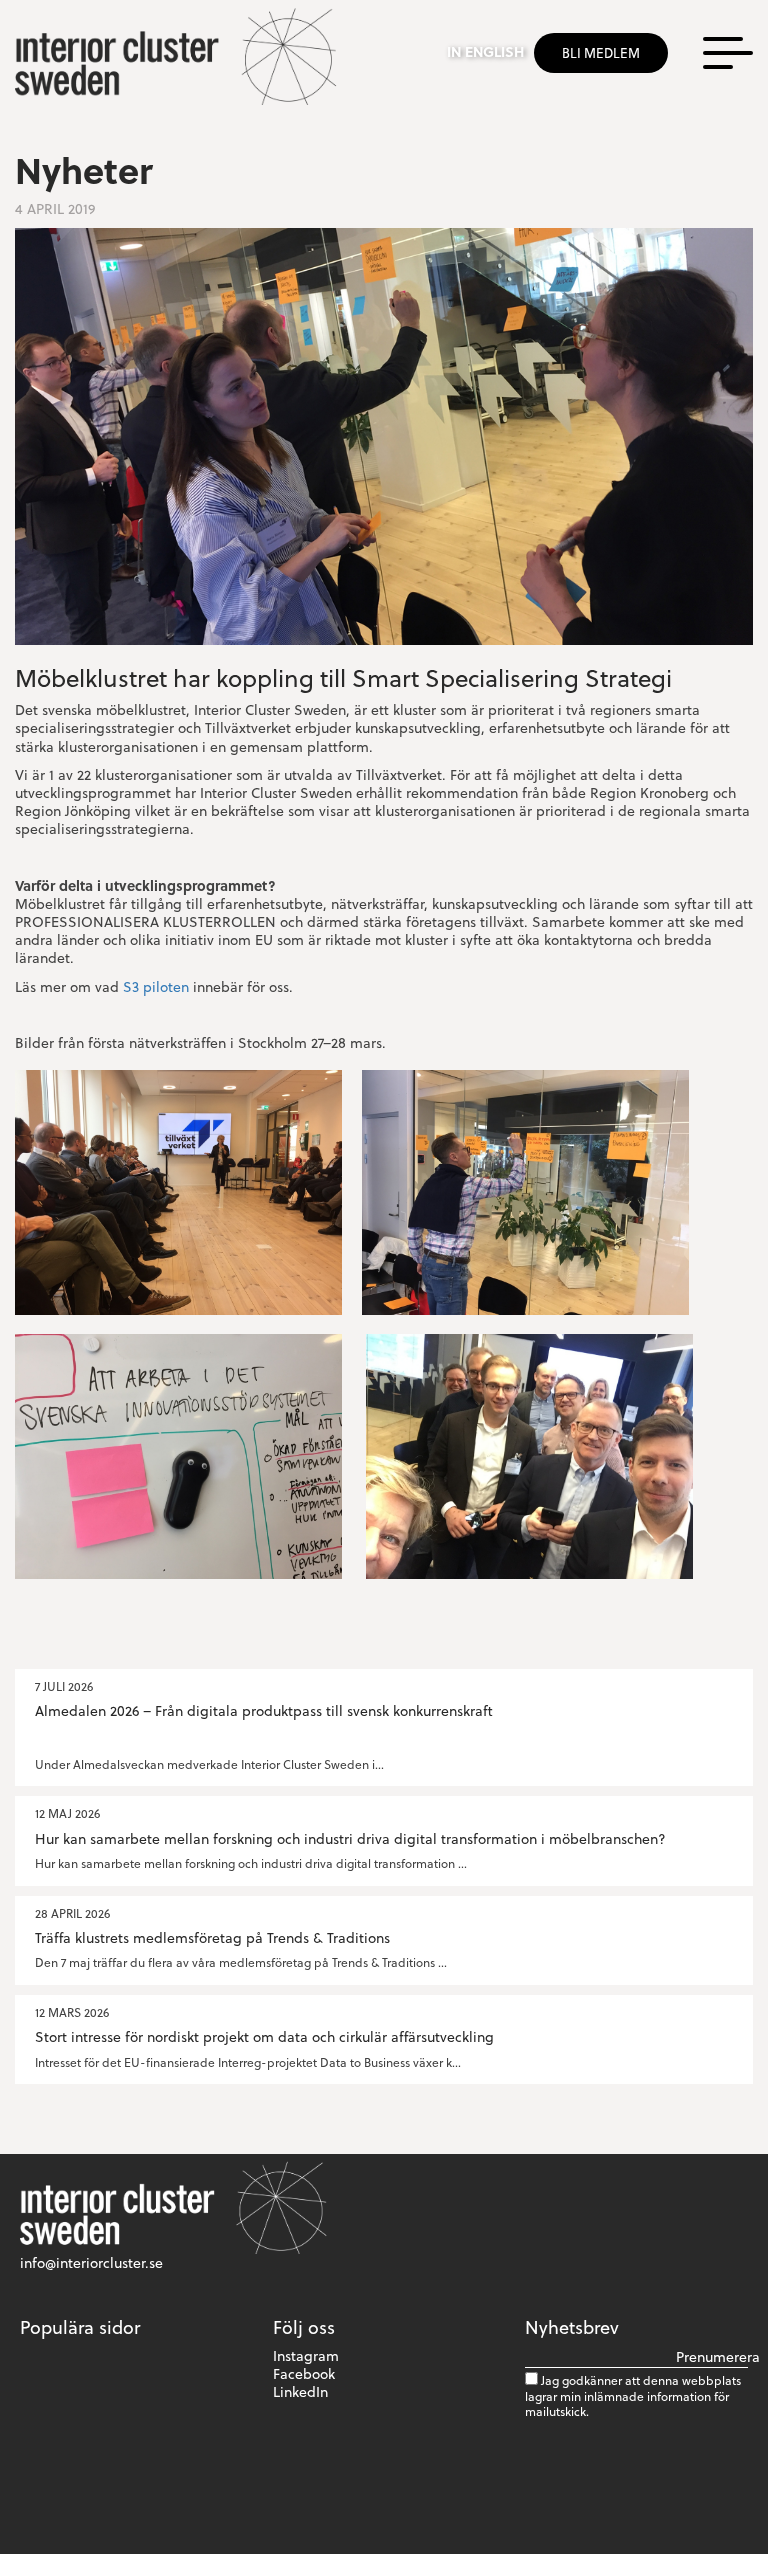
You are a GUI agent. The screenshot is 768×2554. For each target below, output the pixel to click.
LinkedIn (300, 2391)
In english (485, 52)
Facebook (304, 2373)
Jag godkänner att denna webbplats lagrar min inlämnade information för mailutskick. (633, 2395)
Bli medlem (601, 52)
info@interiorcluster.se (91, 2262)
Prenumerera (712, 2357)
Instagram (306, 2355)
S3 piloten (156, 986)
